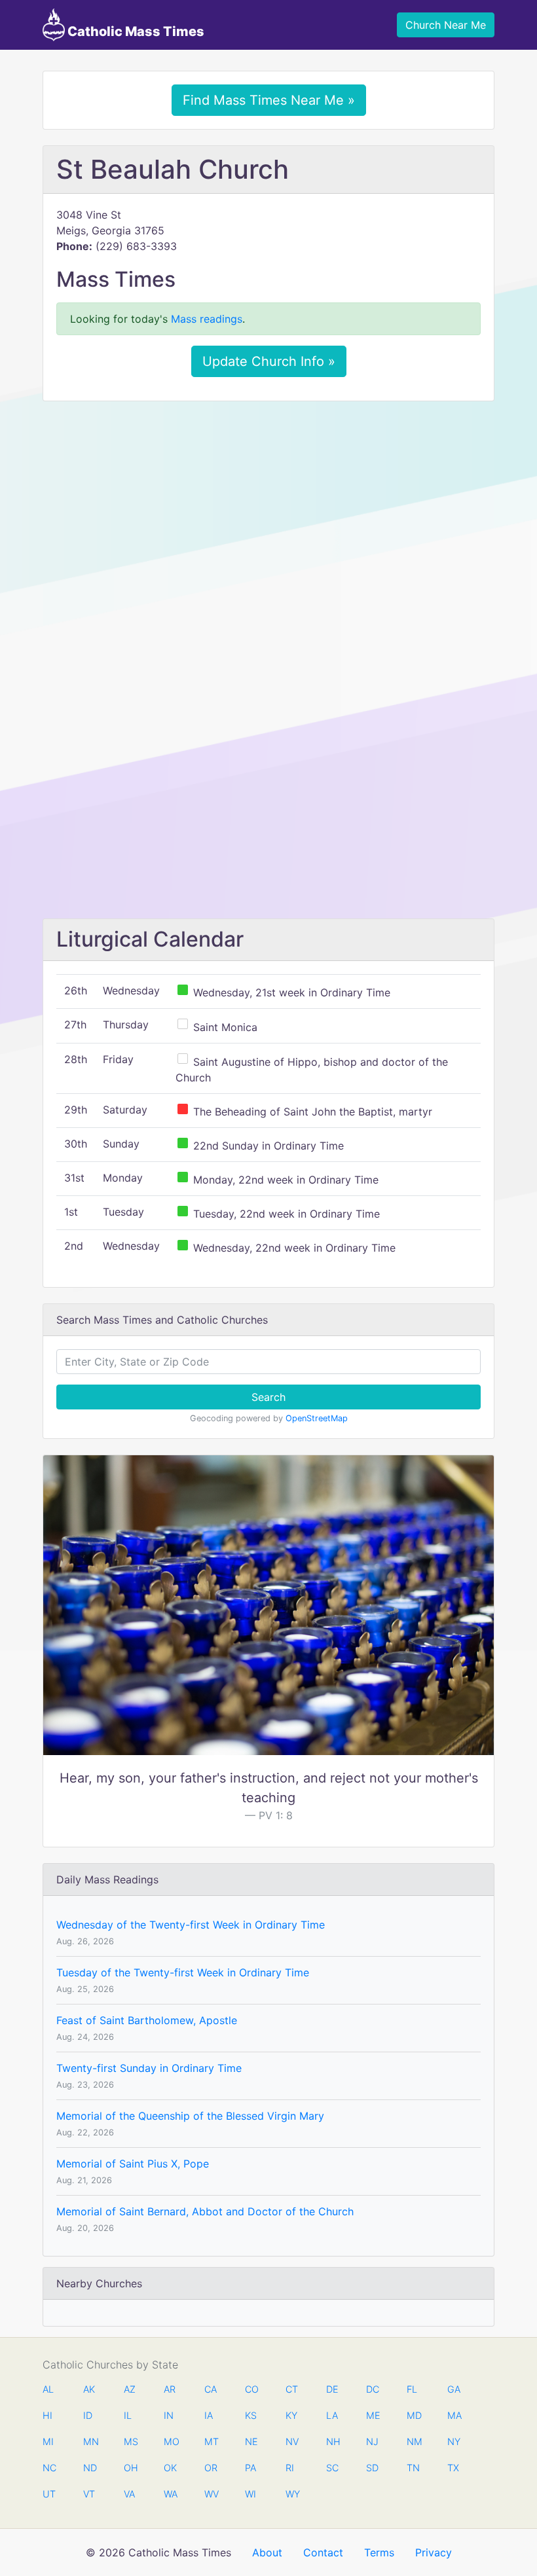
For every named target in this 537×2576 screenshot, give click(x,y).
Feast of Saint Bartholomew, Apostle (147, 2020)
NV (292, 2441)
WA (170, 2494)
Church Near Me (446, 25)
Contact (323, 2552)
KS (251, 2415)
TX (453, 2468)
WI (250, 2494)
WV (211, 2494)
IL (128, 2415)
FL (412, 2389)
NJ (372, 2441)
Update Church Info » (269, 361)
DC (373, 2389)
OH (130, 2468)
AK (89, 2389)
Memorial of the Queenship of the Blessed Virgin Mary (190, 2116)
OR (211, 2468)
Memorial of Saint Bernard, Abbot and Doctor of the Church (205, 2211)
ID (88, 2415)
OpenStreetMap (317, 1418)
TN (413, 2468)
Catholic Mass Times (135, 31)
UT (49, 2494)
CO (251, 2389)
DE (332, 2389)
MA (454, 2415)
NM (413, 2441)
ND (90, 2468)
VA (129, 2494)
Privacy (434, 2552)
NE (251, 2441)
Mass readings (207, 319)
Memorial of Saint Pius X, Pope (133, 2164)
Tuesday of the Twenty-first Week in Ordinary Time (183, 1972)
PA (250, 2468)
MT (211, 2441)
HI (47, 2415)
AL (48, 2389)
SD (372, 2468)
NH (333, 2441)
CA (211, 2389)
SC (332, 2468)
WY (292, 2494)
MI (48, 2441)
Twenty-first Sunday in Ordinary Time (149, 2068)
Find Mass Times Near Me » (269, 100)
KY (291, 2415)
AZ (130, 2389)
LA (332, 2415)
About (267, 2552)
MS (130, 2441)
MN (90, 2441)
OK (170, 2468)
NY (454, 2441)
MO (170, 2441)
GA (454, 2389)
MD (413, 2415)
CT (292, 2389)
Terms (379, 2552)
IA (209, 2415)
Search (268, 1397)
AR (170, 2389)
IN (169, 2415)
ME (373, 2415)
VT (89, 2494)
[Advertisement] (268, 509)
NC (49, 2468)
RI (290, 2468)
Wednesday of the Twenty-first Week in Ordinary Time (191, 1925)
